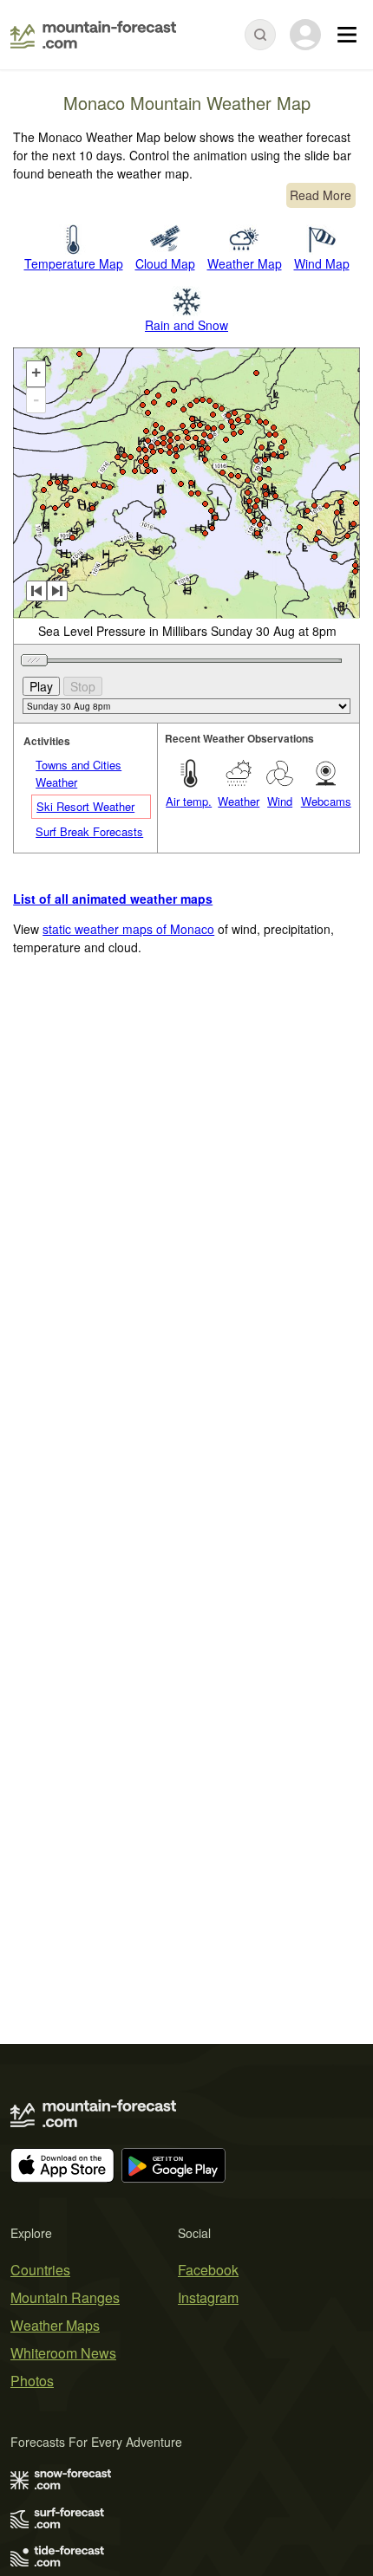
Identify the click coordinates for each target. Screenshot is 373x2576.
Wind (280, 801)
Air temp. (189, 801)
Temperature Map (74, 263)
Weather (239, 801)
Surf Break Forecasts (89, 831)
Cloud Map (165, 263)
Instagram (208, 2297)
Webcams (326, 801)
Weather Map (245, 263)
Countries (40, 2270)
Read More (321, 195)
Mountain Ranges (65, 2297)
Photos (32, 2381)
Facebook (208, 2270)
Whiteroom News (63, 2353)
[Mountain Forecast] (93, 35)
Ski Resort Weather (85, 806)
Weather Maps (55, 2325)
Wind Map (322, 263)
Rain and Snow (186, 325)
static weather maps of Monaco (128, 929)
